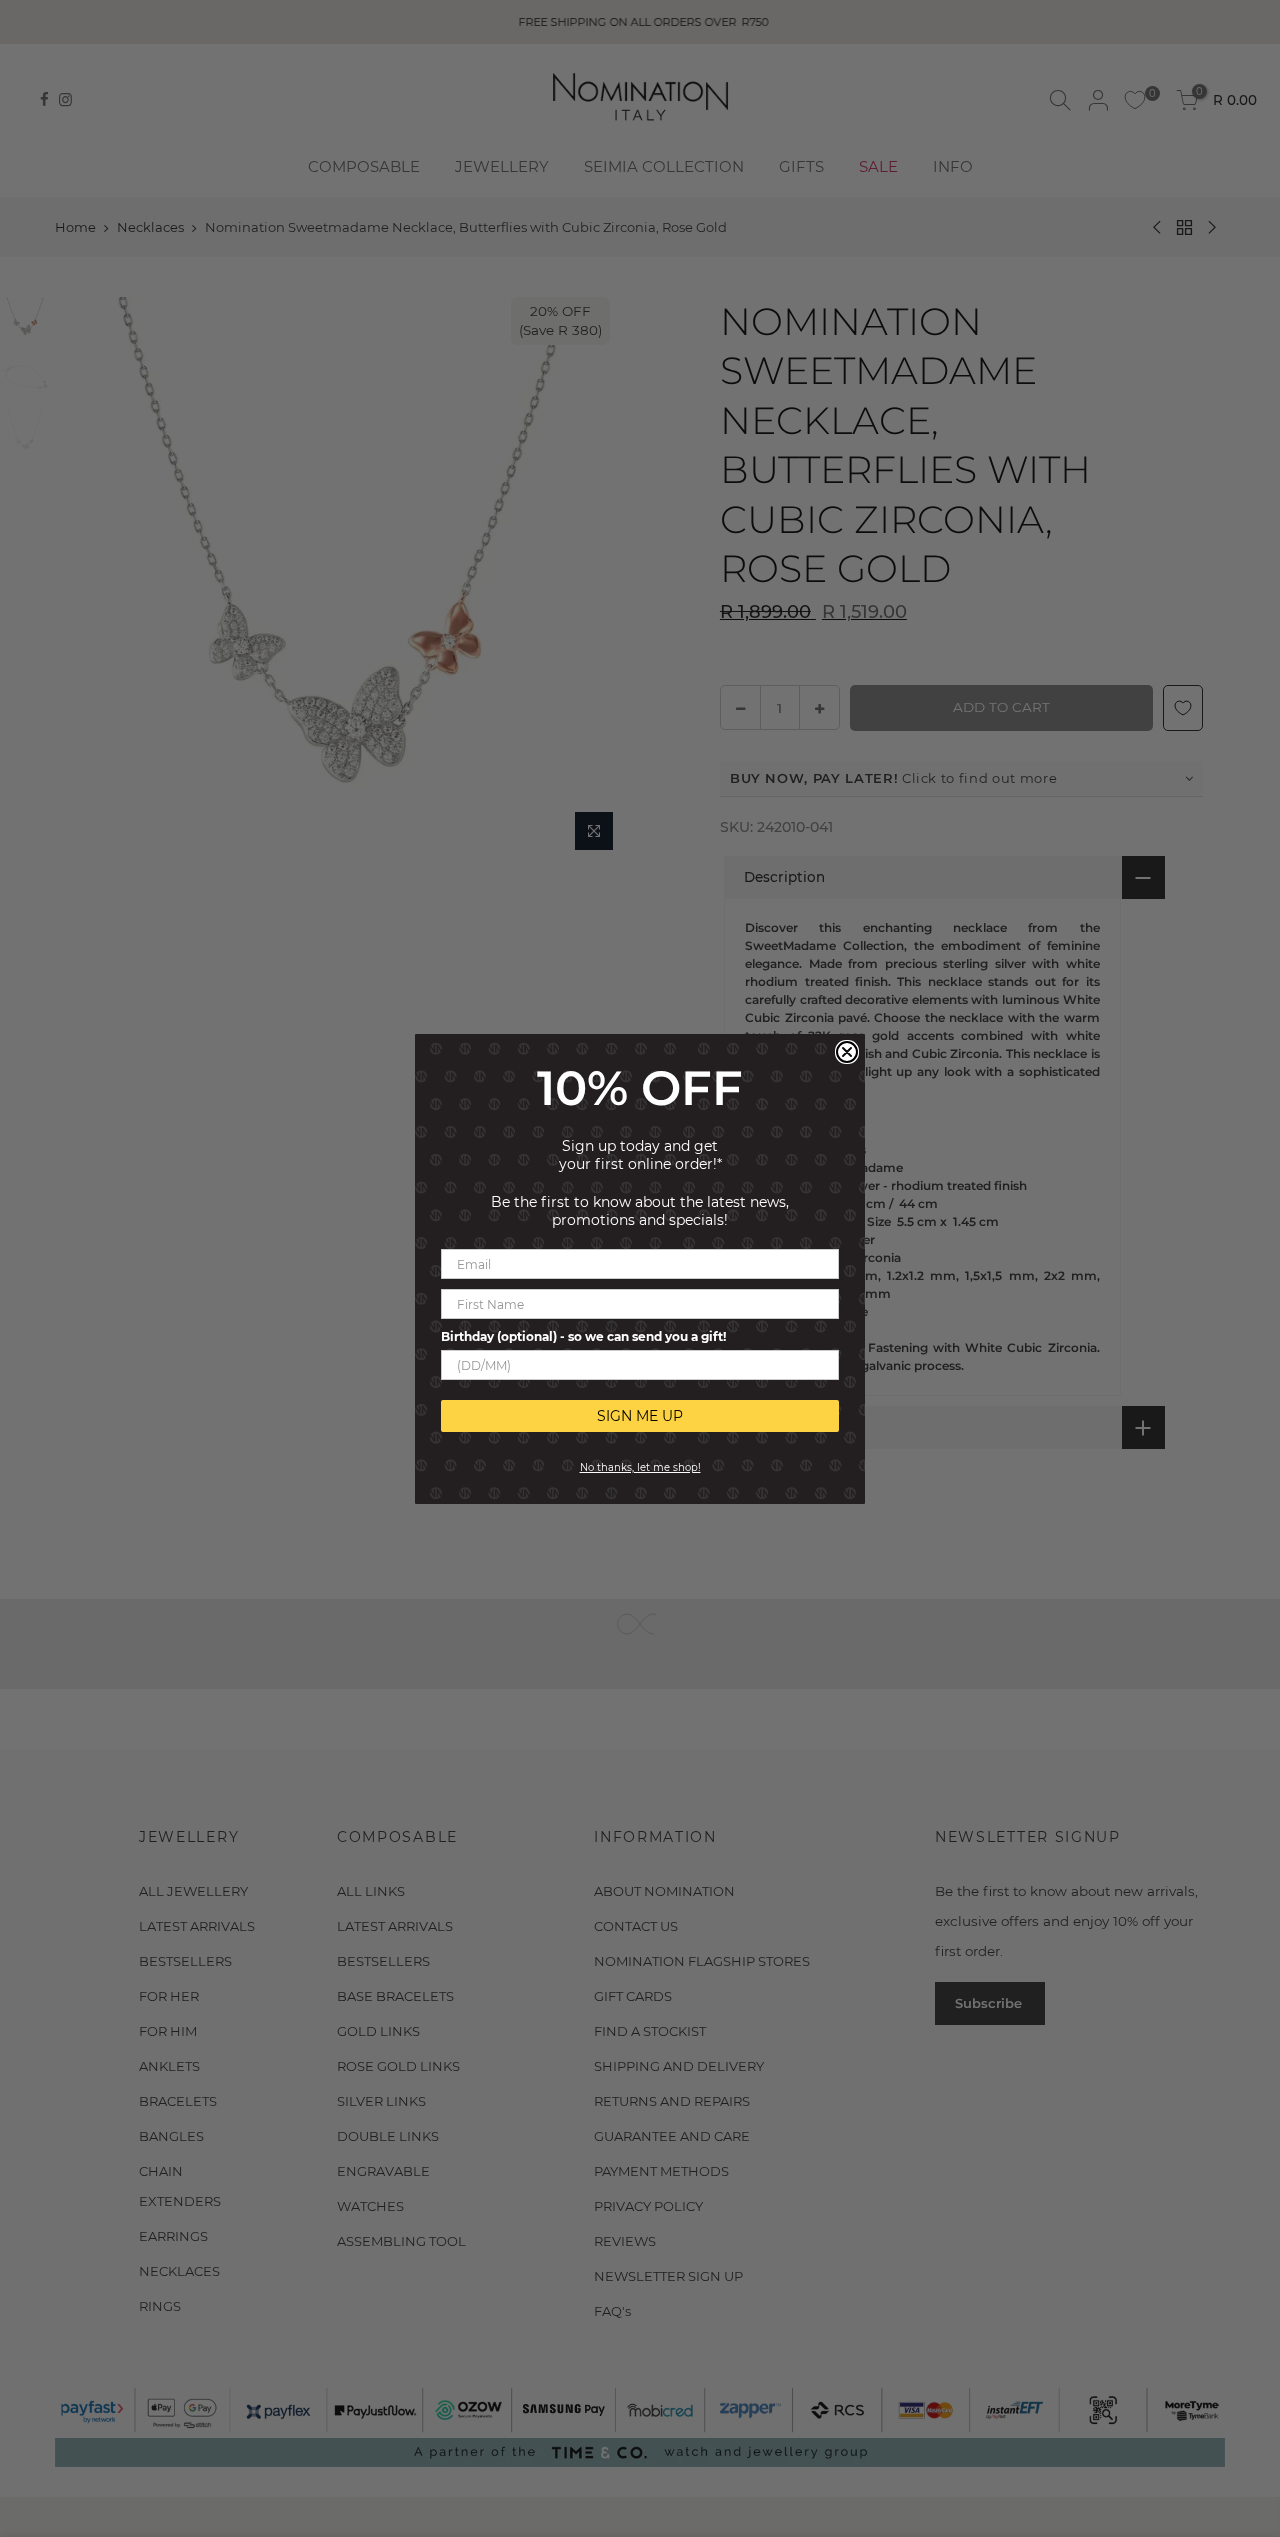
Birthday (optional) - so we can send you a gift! (583, 1336)
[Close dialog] (847, 1052)
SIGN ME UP (640, 1416)
